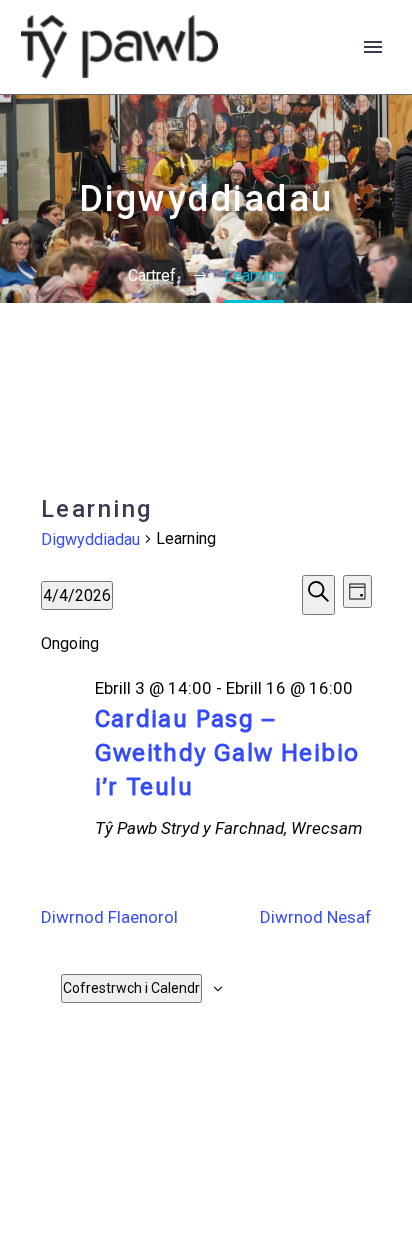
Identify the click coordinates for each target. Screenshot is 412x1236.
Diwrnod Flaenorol (109, 917)
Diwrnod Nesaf (316, 917)
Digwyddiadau (90, 539)
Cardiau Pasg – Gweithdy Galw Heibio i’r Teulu (227, 753)
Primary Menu (373, 47)
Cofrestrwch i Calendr (131, 988)
